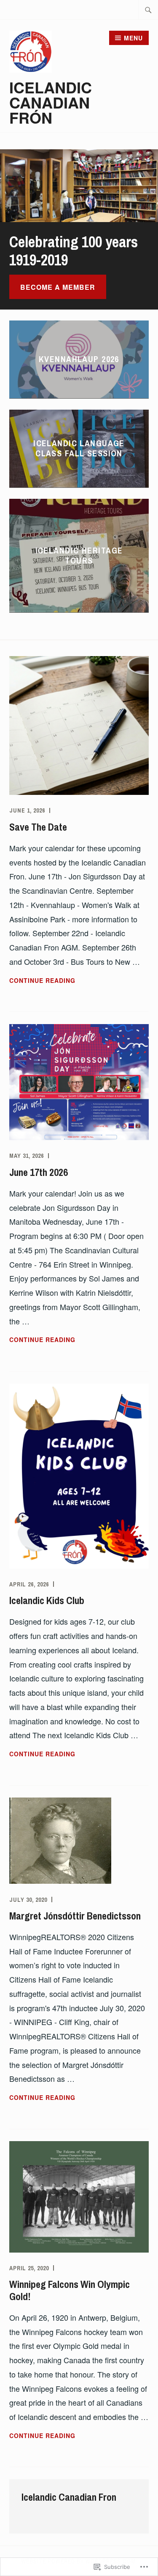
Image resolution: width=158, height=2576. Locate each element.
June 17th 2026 (39, 1172)
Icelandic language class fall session (79, 448)
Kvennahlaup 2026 (79, 359)
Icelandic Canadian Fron (69, 2497)
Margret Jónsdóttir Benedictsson (75, 1916)
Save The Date (38, 827)
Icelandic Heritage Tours (79, 555)
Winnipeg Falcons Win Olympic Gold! (70, 2290)
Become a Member (58, 287)
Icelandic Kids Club (47, 1600)
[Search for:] (148, 10)
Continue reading (42, 981)
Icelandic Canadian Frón (51, 102)
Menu (133, 38)
